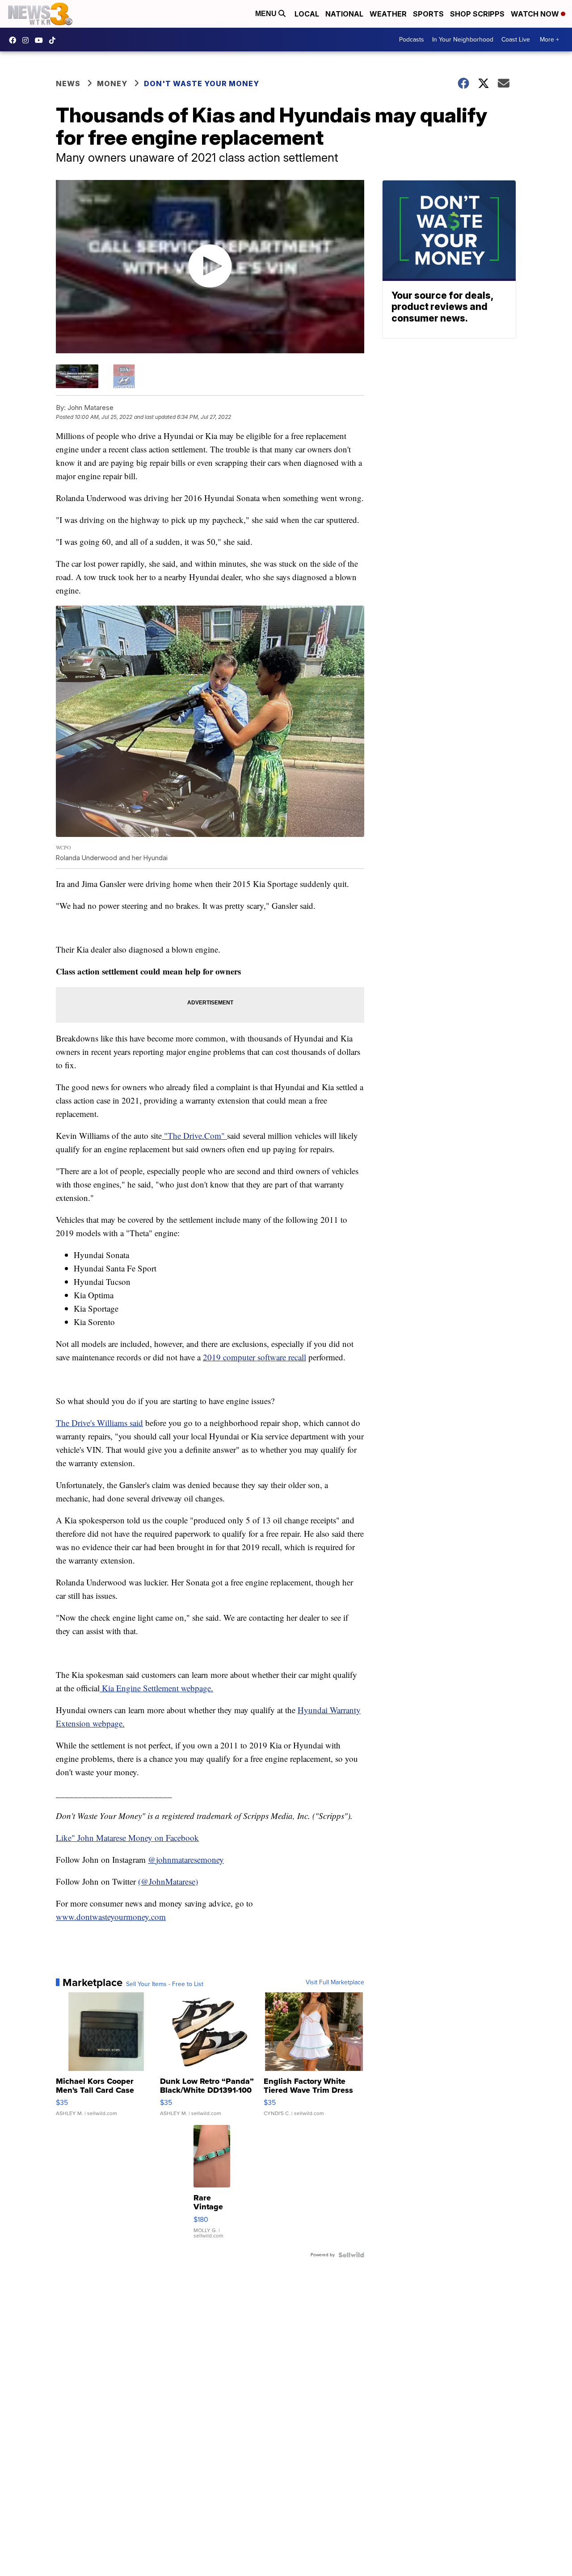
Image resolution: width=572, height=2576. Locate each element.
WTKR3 (15, 40)
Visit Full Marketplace (335, 1982)
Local (307, 14)
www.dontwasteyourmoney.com (111, 1917)
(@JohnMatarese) (168, 1881)
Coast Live (516, 40)
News (68, 84)
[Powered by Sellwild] (351, 2255)
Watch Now (536, 14)
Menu (267, 14)
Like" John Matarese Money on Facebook (127, 1838)
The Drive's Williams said (99, 1423)
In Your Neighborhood (463, 40)
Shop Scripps (477, 14)
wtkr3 (28, 40)
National (344, 14)
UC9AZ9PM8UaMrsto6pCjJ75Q (41, 40)
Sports (428, 14)
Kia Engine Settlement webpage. (156, 1688)
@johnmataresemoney (186, 1859)
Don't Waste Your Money (202, 84)
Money (112, 84)
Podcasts (412, 40)
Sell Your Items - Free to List (165, 1984)
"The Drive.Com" (194, 1135)
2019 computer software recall (254, 1357)
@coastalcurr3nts (55, 40)
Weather (388, 14)
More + (549, 40)
